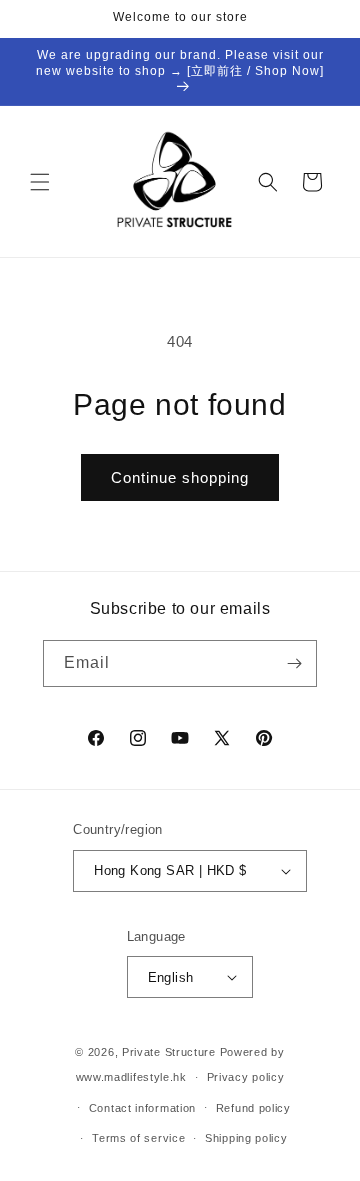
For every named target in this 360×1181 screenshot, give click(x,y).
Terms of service (138, 1138)
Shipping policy (246, 1138)
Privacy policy (246, 1077)
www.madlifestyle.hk (131, 1077)
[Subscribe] (294, 663)
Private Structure (169, 1052)
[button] (40, 182)
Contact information (142, 1108)
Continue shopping (180, 477)
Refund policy (253, 1108)
